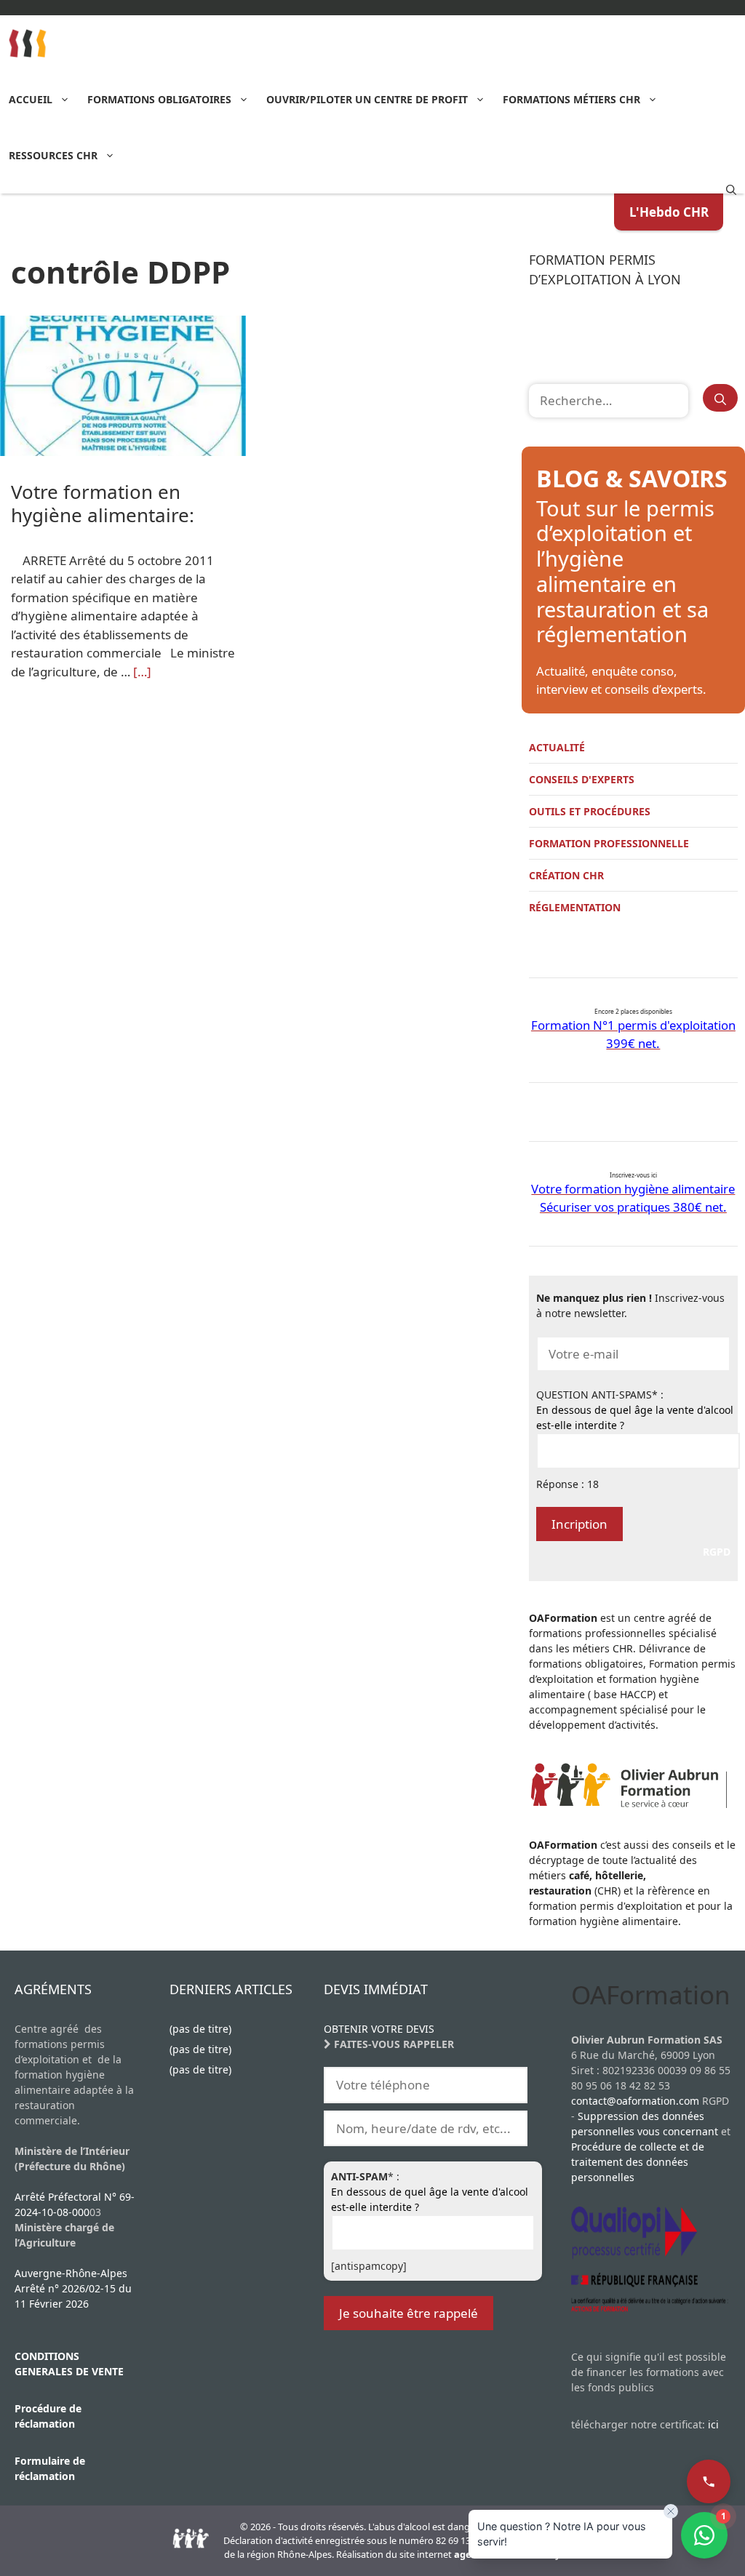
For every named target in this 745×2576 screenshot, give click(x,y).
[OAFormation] (28, 43)
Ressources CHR (53, 155)
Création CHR (566, 875)
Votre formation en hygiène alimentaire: (103, 503)
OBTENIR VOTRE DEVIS (379, 2029)
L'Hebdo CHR (669, 212)
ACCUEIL (31, 99)
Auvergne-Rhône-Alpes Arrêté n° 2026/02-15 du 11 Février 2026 (73, 2288)
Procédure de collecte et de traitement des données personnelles (638, 2162)
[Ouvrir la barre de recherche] (731, 188)
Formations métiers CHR (571, 99)
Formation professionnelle (609, 843)
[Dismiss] (671, 2511)
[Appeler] (709, 2481)
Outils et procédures (590, 811)
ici (713, 2424)
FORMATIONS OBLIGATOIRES (159, 99)
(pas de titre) (200, 2029)
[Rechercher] (720, 398)
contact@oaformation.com (635, 2101)
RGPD (717, 1552)
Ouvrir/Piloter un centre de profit (367, 99)
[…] (142, 672)
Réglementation (575, 907)
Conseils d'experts (582, 779)
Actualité (557, 747)
